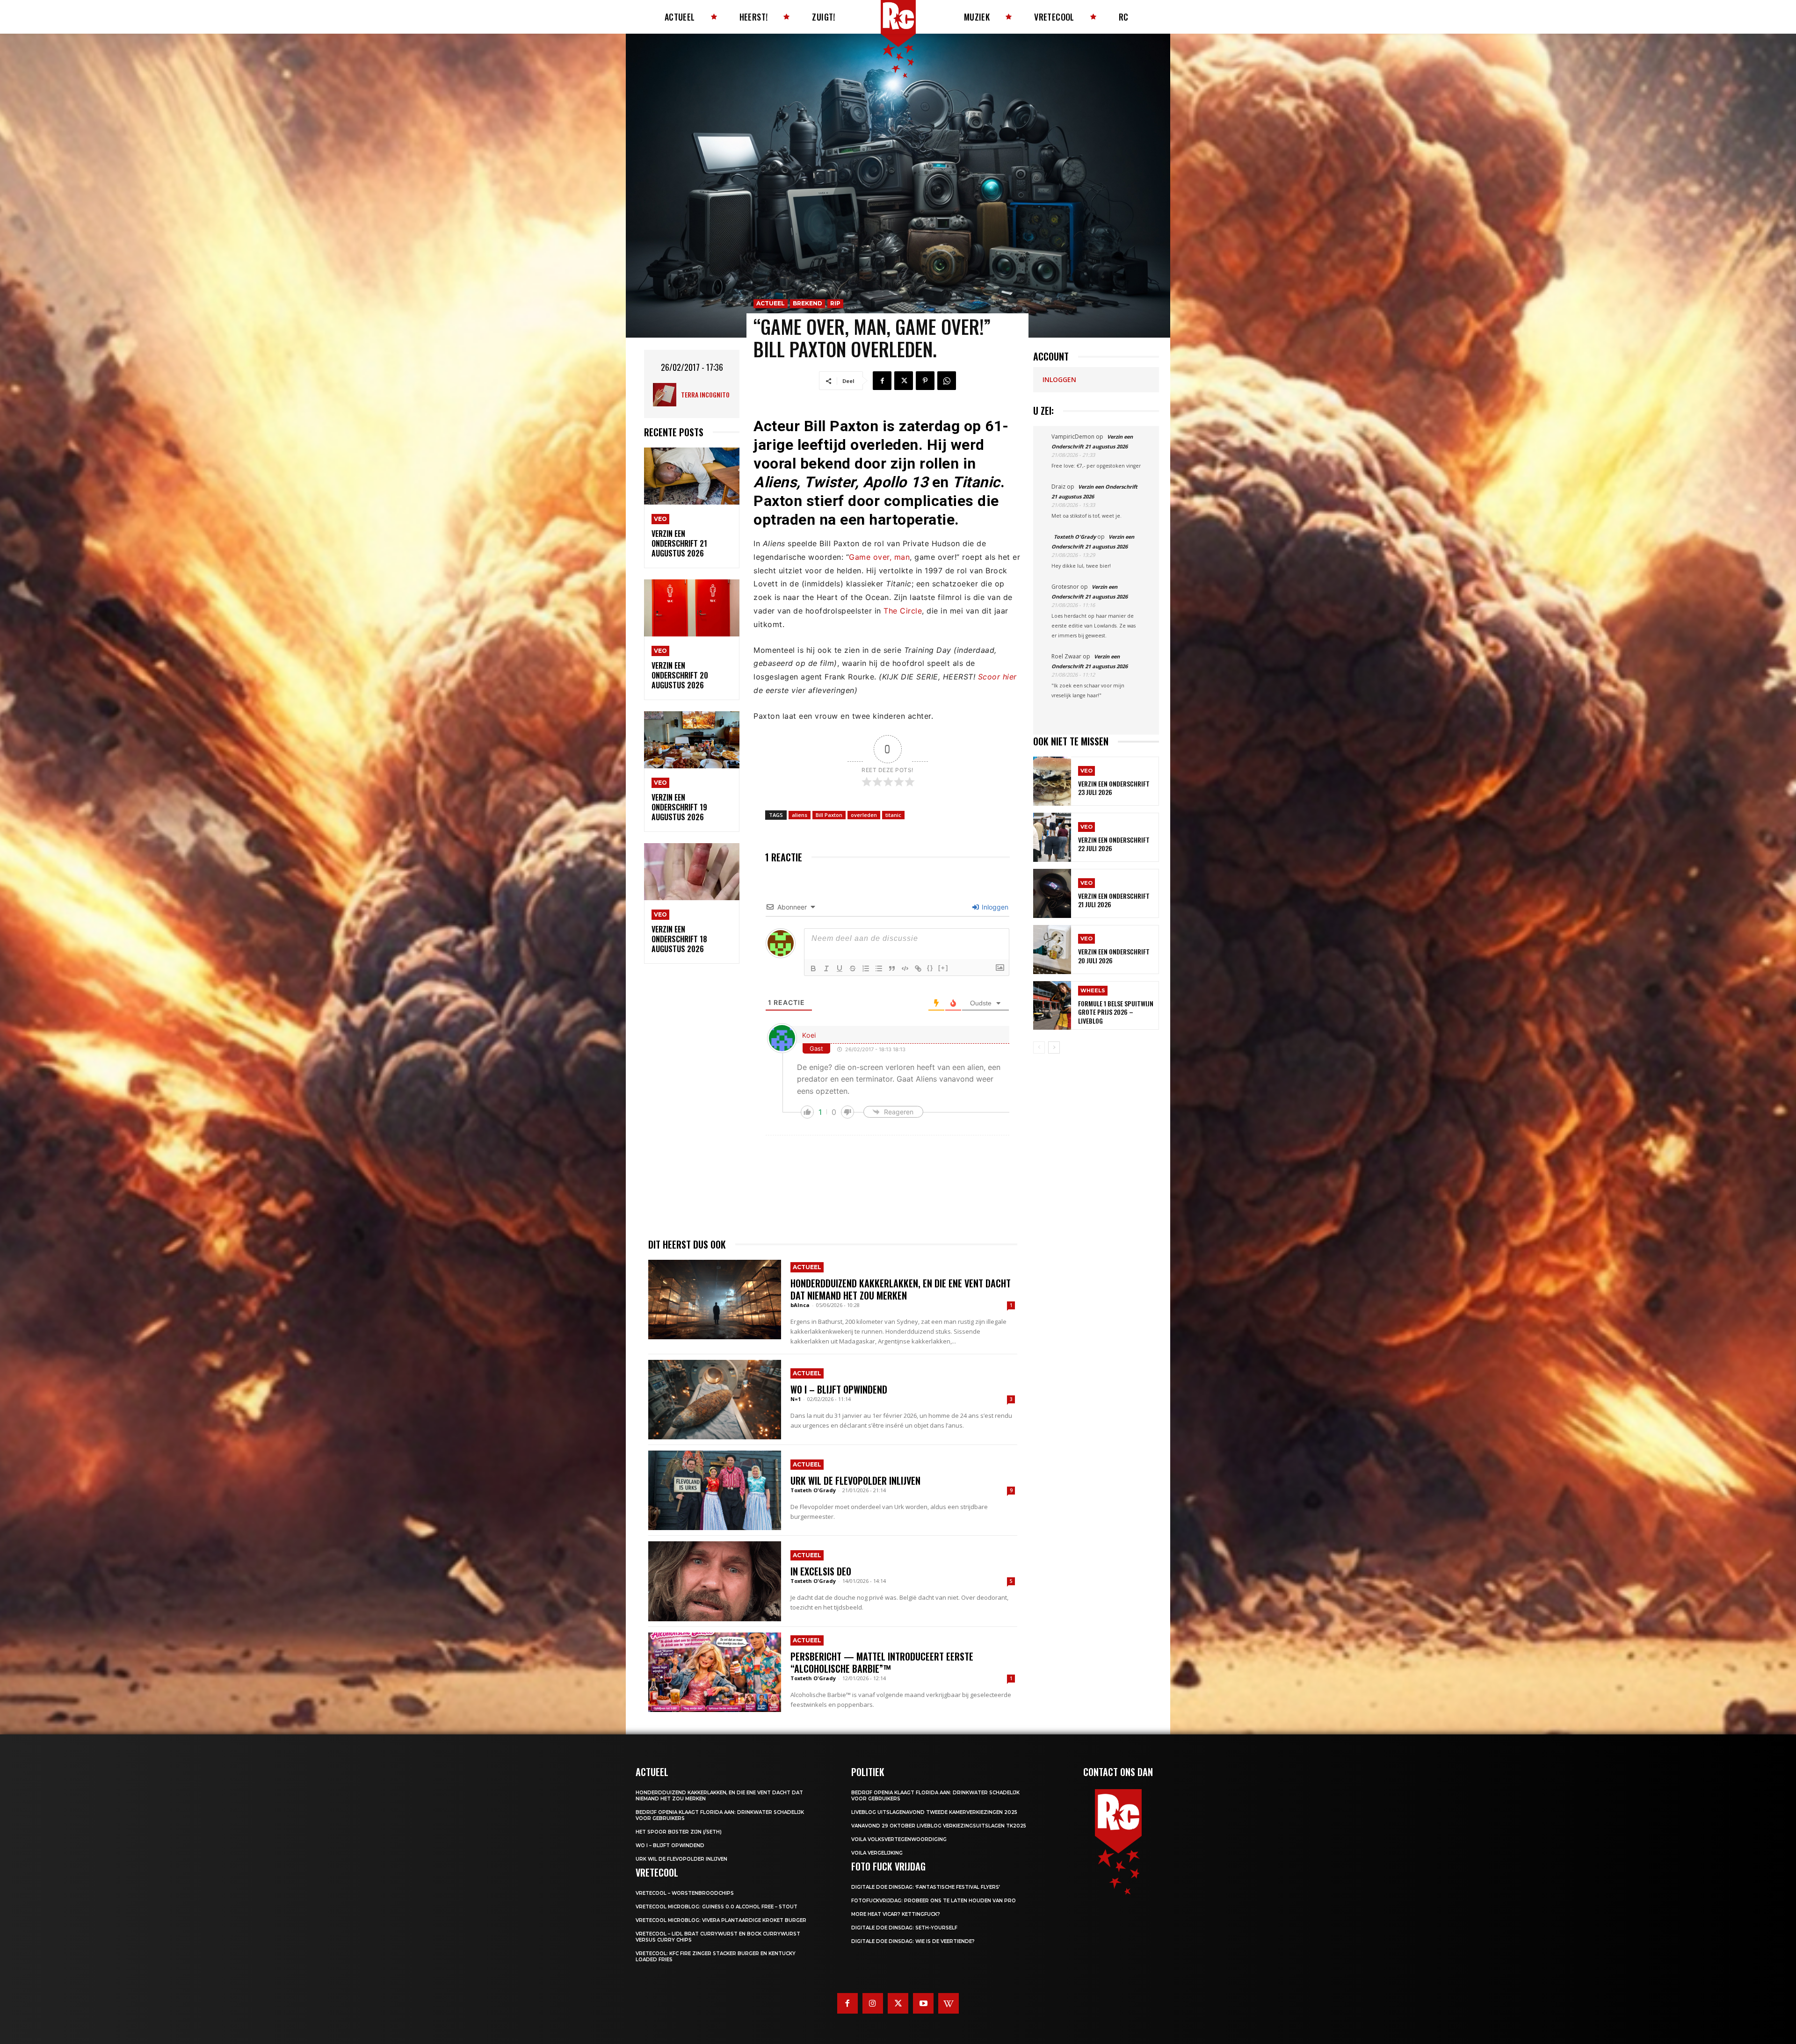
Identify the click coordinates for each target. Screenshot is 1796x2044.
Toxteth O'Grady (813, 1490)
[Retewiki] (949, 2003)
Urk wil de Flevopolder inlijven (855, 1481)
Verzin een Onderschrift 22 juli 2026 (1114, 844)
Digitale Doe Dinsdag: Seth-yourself (904, 1928)
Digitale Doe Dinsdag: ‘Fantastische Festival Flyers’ (926, 1887)
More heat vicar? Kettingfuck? (896, 1914)
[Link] (918, 968)
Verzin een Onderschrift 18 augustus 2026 (679, 939)
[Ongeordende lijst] (879, 968)
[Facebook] (882, 381)
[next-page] (1054, 1047)
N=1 (796, 1399)
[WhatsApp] (947, 381)
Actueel (771, 303)
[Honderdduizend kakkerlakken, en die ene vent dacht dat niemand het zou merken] (715, 1300)
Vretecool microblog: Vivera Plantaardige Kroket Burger (721, 1920)
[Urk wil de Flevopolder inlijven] (715, 1490)
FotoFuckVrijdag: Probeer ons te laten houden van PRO (934, 1901)
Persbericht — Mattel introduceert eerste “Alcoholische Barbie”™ (882, 1662)
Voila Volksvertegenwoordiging (899, 1839)
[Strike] (853, 968)
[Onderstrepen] (840, 968)
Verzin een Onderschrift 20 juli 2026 (1114, 956)
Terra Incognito (705, 394)
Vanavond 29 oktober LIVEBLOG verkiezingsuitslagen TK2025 (939, 1826)
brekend (807, 303)
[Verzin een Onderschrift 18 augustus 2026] (692, 872)
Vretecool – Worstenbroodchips (685, 1893)
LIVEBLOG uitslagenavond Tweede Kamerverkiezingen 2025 (934, 1812)
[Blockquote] (892, 968)
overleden (864, 815)
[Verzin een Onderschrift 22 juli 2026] (1052, 837)
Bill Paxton (829, 815)
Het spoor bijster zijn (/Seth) (679, 1832)
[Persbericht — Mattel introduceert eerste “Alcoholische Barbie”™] (715, 1672)
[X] (904, 381)
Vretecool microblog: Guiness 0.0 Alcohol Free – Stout (717, 1907)
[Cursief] (826, 968)
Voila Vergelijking (877, 1853)
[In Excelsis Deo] (715, 1581)
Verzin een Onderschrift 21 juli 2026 (1114, 900)
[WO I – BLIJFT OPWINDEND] (715, 1400)
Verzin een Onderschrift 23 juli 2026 (1114, 788)
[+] (943, 968)
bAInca (800, 1305)
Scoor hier (997, 677)
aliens (800, 815)
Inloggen (994, 907)
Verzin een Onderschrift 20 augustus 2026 (680, 675)
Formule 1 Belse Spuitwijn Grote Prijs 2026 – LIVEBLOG (1116, 1012)
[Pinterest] (925, 381)
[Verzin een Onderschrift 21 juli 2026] (1052, 893)
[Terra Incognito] (667, 395)
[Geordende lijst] (866, 968)
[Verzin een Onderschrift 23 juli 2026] (1052, 781)
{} (930, 968)
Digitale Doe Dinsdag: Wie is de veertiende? (913, 1941)
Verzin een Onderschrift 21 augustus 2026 (679, 543)
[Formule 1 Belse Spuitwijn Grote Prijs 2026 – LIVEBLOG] (1052, 1006)
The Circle (903, 611)
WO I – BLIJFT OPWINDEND (839, 1389)
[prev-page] (1039, 1047)
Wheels (1093, 990)
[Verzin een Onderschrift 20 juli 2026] (1052, 950)
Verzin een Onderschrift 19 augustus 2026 (679, 807)
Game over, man (879, 557)
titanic (893, 815)
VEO (660, 519)
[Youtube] (923, 2003)
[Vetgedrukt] (813, 968)
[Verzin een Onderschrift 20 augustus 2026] (692, 608)
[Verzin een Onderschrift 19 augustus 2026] (692, 740)
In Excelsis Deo (821, 1571)
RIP (835, 303)
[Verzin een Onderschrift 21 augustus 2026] (692, 476)
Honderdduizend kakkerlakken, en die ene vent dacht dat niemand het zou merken (901, 1289)
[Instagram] (873, 2003)
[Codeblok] (905, 968)
